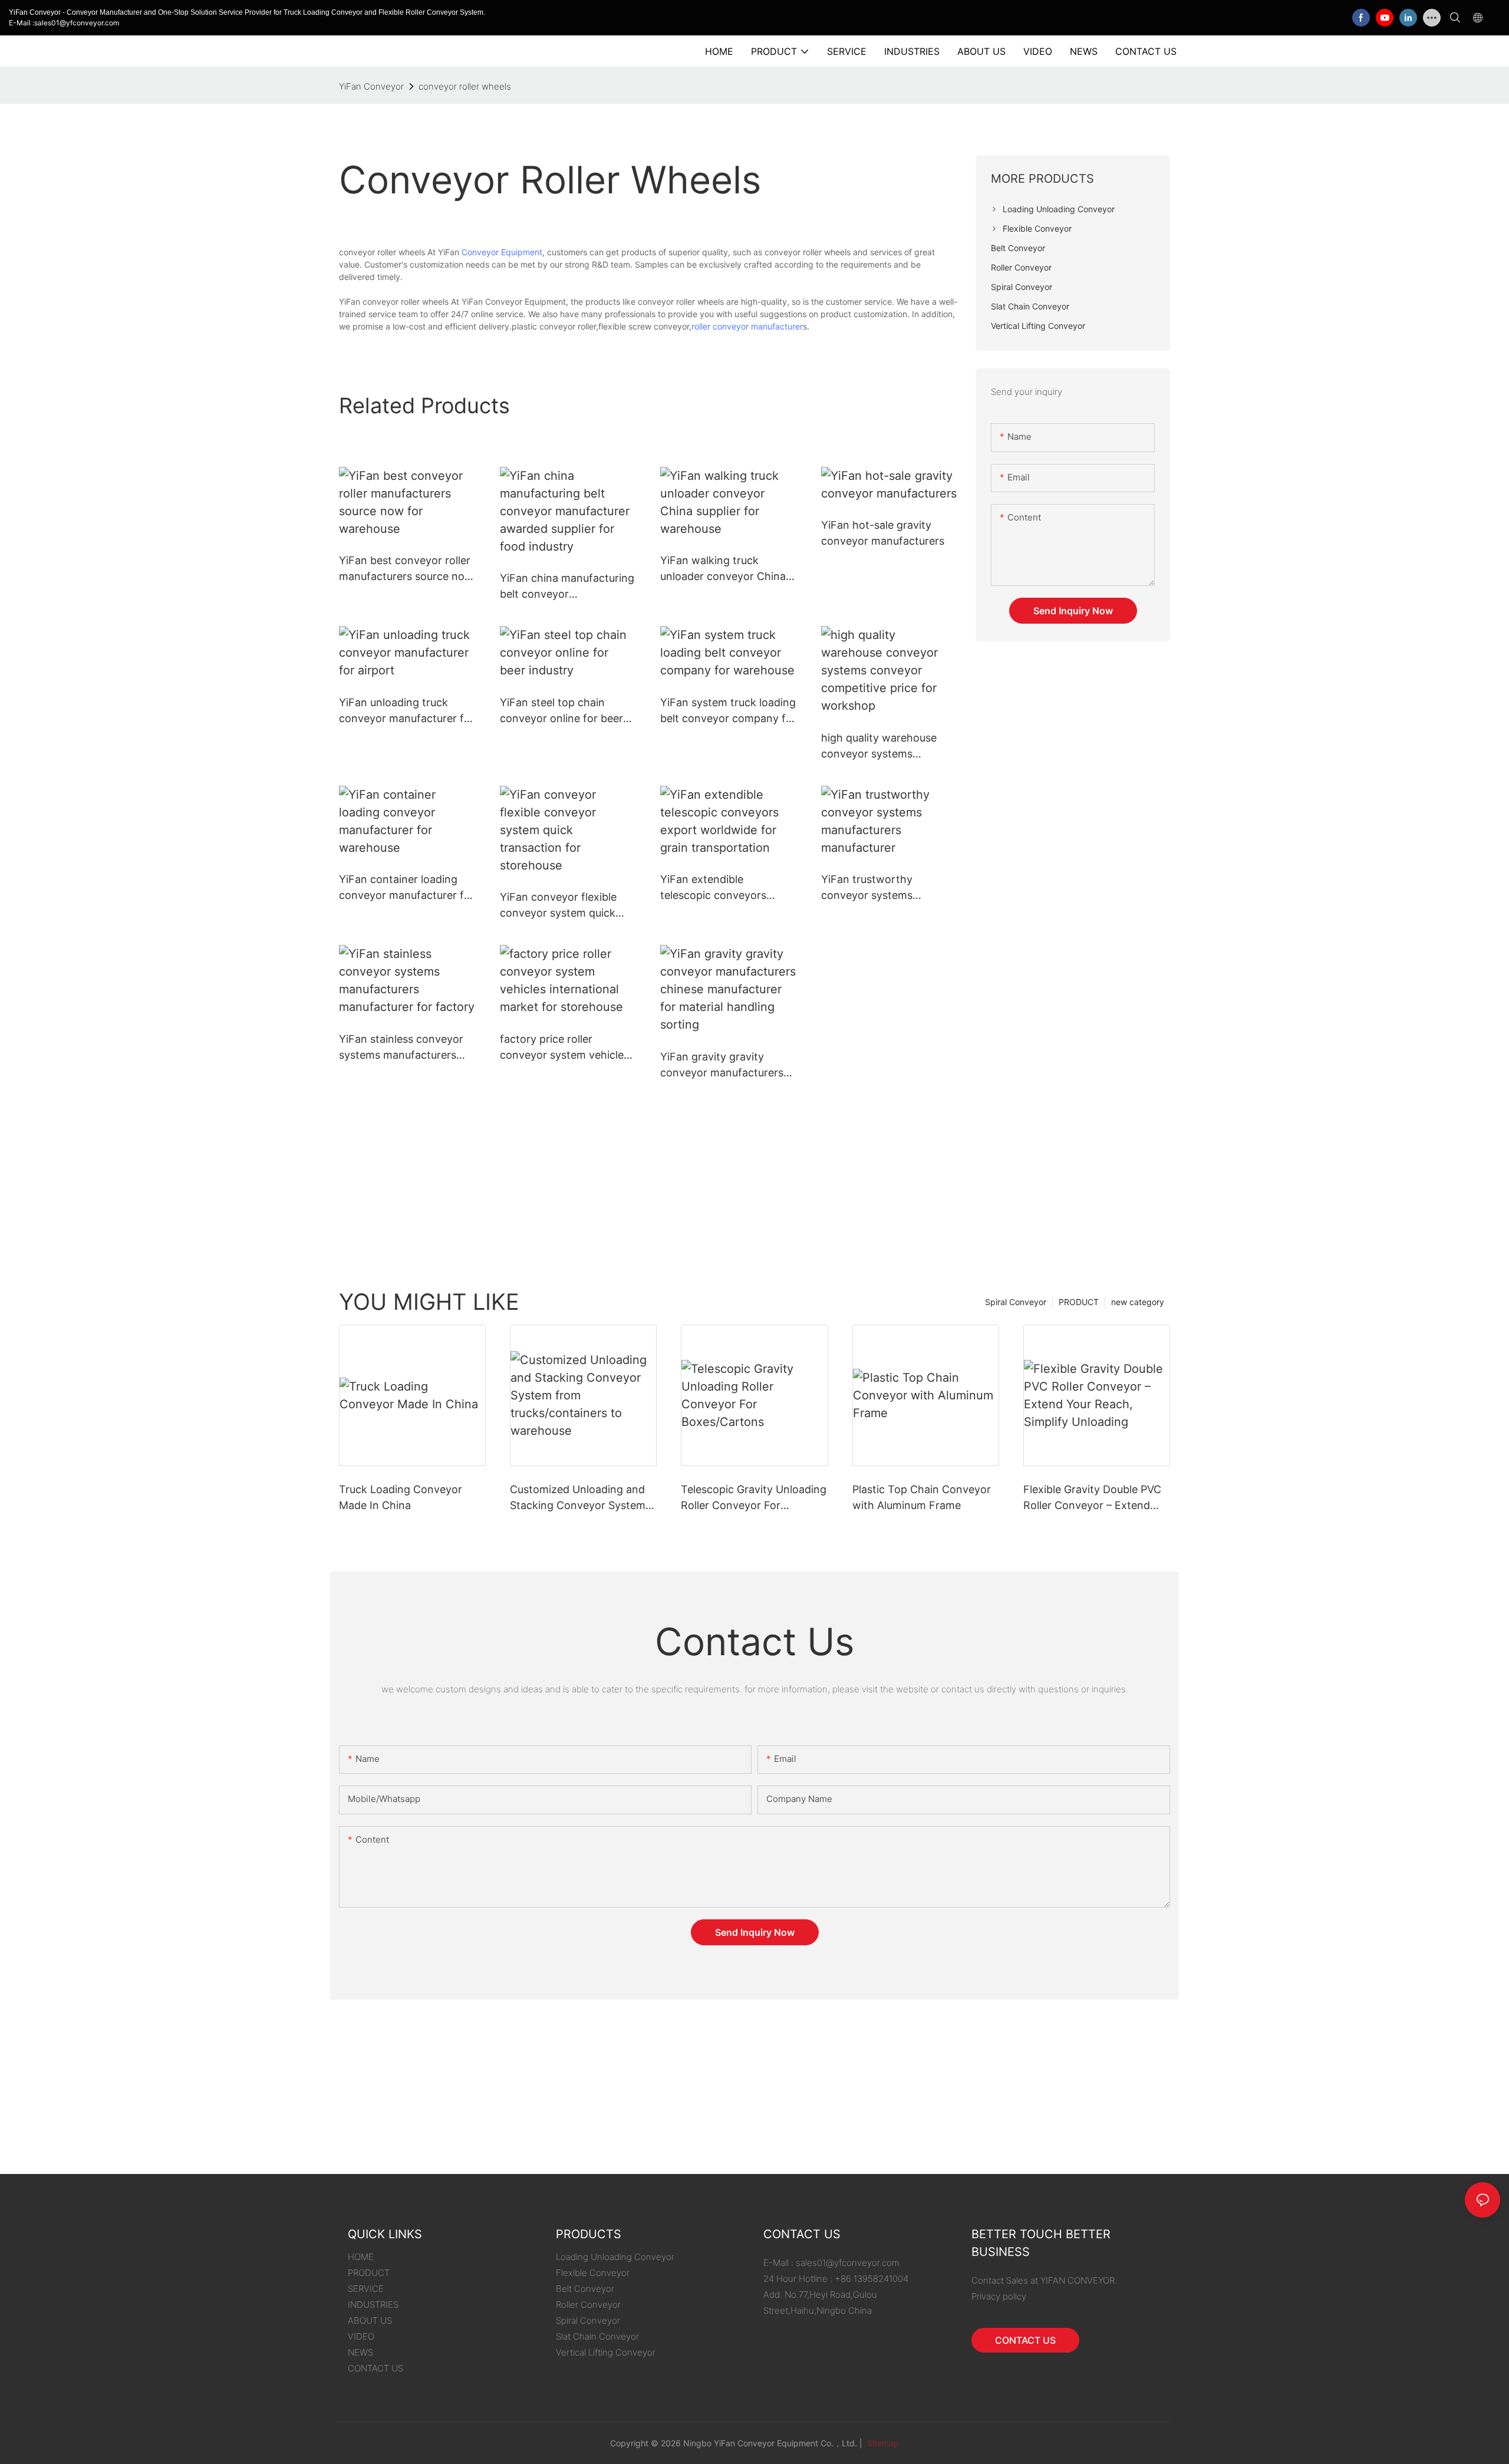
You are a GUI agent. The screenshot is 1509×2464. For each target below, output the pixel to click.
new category (1138, 1302)
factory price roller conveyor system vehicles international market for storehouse (564, 1048)
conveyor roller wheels (465, 86)
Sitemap (882, 2443)
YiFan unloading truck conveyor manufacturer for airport (407, 711)
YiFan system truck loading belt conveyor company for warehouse (728, 711)
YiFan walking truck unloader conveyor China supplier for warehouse (723, 569)
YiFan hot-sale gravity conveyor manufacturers (883, 533)
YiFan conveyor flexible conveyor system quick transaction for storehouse (567, 906)
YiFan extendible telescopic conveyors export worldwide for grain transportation (727, 888)
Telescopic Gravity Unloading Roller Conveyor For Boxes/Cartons (754, 1498)
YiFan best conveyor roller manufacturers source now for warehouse (406, 569)
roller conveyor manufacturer (747, 326)
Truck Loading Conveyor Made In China (401, 1497)
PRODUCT (1079, 1302)
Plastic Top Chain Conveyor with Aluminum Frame (922, 1497)
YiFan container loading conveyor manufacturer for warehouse (407, 888)
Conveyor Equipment (502, 252)
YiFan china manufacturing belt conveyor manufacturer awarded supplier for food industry (567, 587)
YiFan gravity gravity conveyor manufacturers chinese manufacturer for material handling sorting (724, 1065)
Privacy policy (999, 2296)
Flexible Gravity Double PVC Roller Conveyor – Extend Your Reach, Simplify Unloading (1092, 1498)
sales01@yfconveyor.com (848, 2263)
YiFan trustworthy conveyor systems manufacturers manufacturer (867, 888)
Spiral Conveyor (1016, 1302)
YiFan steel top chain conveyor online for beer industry (561, 711)
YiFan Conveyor (371, 86)
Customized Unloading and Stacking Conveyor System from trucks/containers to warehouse (578, 1498)
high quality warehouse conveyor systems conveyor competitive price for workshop (879, 747)
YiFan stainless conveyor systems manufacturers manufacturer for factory (401, 1048)
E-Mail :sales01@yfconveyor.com (64, 23)
